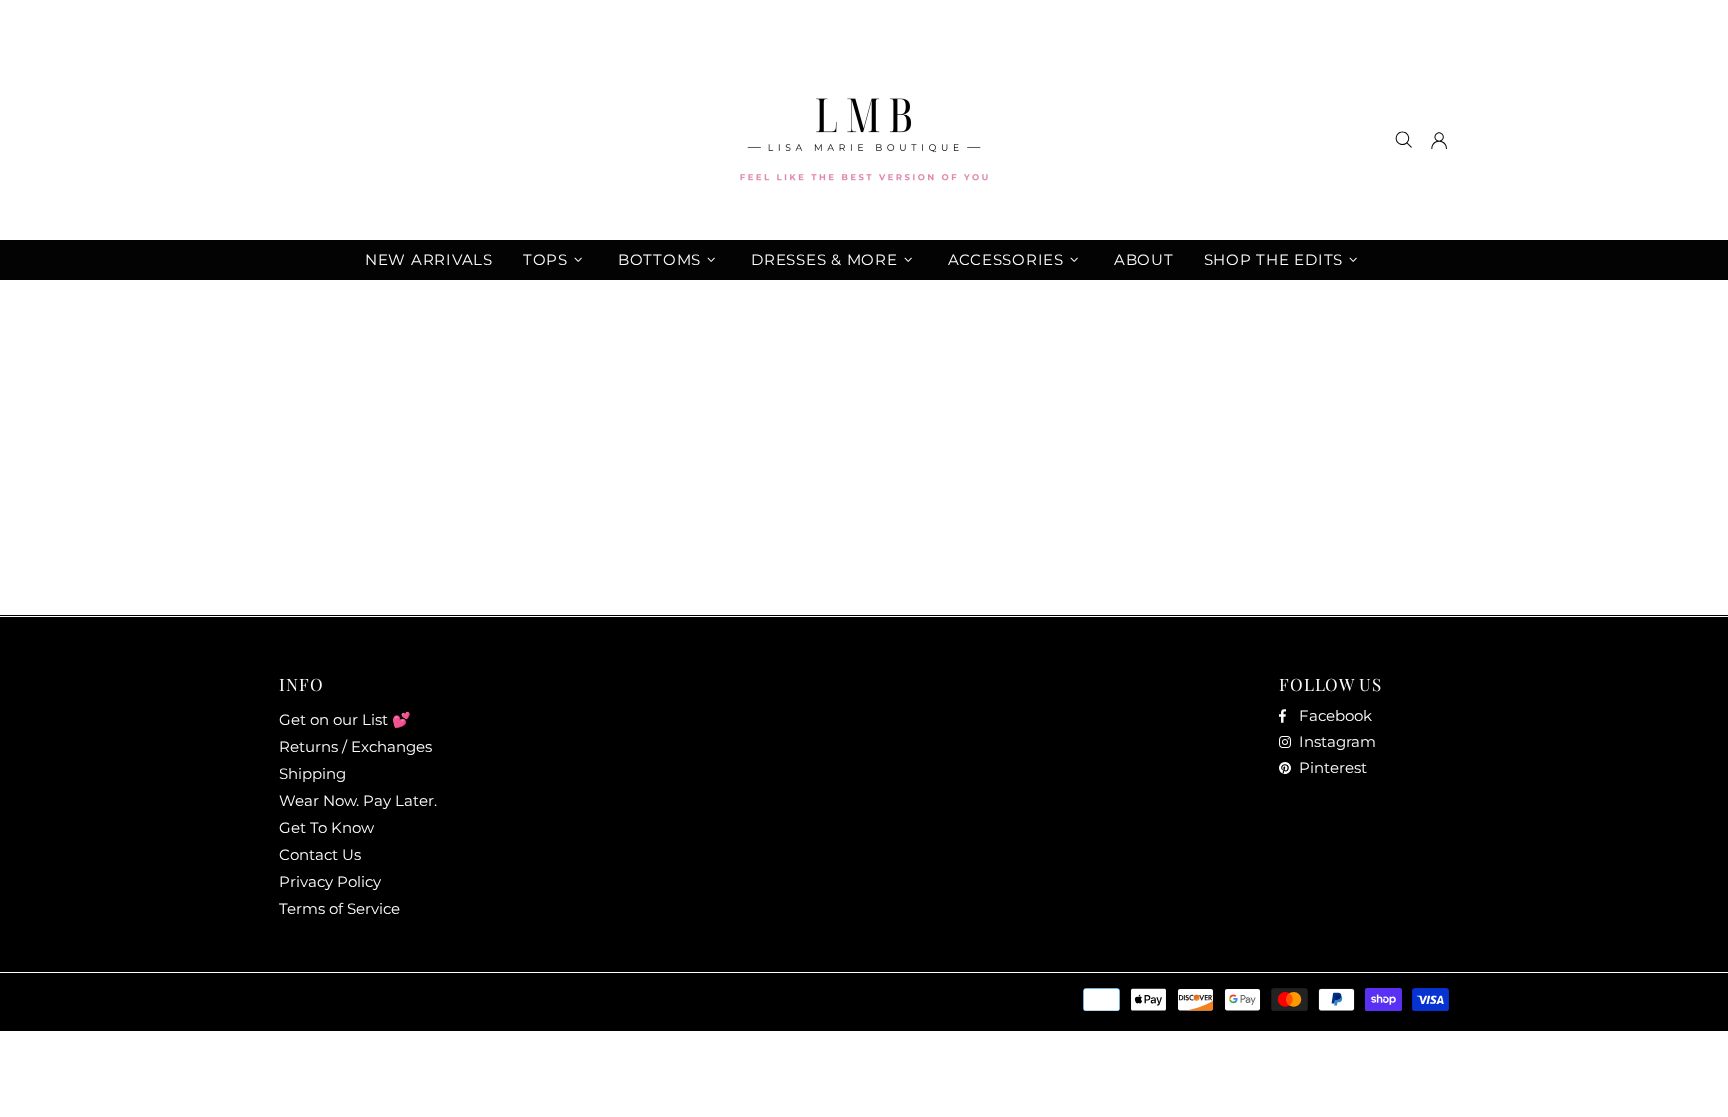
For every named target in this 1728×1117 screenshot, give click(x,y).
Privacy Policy (330, 881)
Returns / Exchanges (355, 746)
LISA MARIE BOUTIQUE (864, 139)
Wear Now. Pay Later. (358, 800)
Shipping (312, 773)
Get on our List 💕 (345, 719)
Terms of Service (339, 908)
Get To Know (326, 827)
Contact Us (320, 854)
